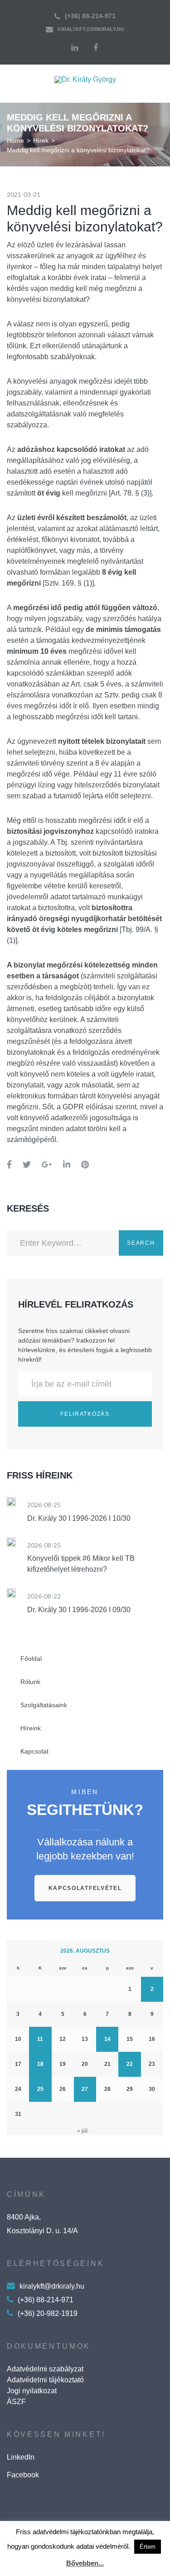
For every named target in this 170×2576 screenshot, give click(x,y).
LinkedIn (21, 2457)
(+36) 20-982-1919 (48, 2313)
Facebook (23, 2475)
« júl (82, 2131)
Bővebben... (85, 2563)
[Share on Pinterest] (85, 1165)
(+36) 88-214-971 (90, 16)
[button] (85, 1888)
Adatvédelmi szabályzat (45, 2369)
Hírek (41, 140)
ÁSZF (16, 2402)
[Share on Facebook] (9, 1165)
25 (40, 2089)
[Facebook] (96, 48)
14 (107, 2039)
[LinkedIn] (75, 48)
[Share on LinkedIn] (67, 1165)
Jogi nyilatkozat (32, 2391)
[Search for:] (63, 1243)
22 (130, 2064)
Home (15, 140)
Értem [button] (148, 2547)
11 (40, 2039)
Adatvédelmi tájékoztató (45, 2380)
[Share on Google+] (47, 1165)
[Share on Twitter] (27, 1165)
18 (40, 2064)
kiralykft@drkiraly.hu (91, 29)
